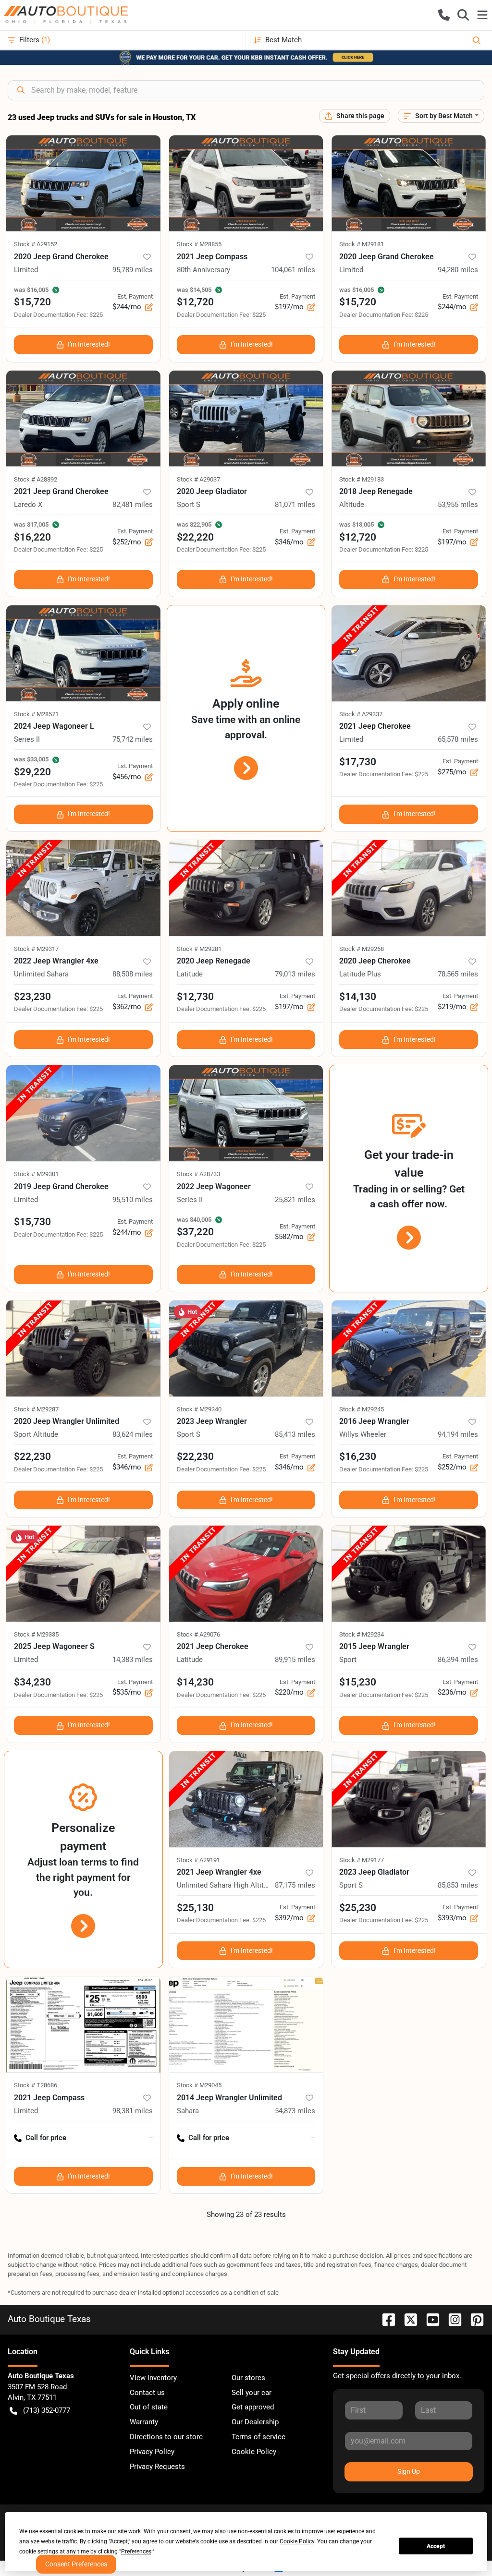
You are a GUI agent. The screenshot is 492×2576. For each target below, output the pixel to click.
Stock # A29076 (198, 1634)
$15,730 (32, 1222)
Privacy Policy (152, 2452)
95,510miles (133, 1200)
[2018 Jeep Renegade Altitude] (409, 419)
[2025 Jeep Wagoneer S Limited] (83, 1574)
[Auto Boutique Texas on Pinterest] (473, 2319)
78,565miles (458, 974)
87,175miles (295, 1885)
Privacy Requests (157, 2467)
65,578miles (458, 739)
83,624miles (133, 1434)
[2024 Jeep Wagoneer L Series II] (83, 653)
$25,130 (195, 1908)
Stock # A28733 (198, 1174)
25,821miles (295, 1200)
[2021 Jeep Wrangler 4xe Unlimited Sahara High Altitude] (246, 1799)
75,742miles (133, 739)
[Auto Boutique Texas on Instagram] (451, 2319)
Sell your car (252, 2393)
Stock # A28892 (36, 479)
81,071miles (295, 505)
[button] (444, 15)
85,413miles (295, 1434)
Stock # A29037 (198, 479)
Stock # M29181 (362, 244)
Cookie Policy (254, 2452)
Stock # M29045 (199, 2085)
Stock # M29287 (36, 1409)
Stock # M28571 (36, 714)
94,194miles (458, 1434)
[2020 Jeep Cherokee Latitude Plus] (409, 888)
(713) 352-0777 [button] (47, 2410)
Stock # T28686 (36, 2085)
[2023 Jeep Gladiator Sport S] (409, 1799)
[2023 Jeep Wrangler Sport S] (246, 1348)
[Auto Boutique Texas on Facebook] (385, 2319)
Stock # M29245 (362, 1409)
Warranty (144, 2422)
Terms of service (258, 2437)
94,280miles (458, 270)
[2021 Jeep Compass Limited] (83, 2024)
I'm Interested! (89, 344)
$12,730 (195, 997)
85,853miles (458, 1885)
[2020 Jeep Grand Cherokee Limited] (83, 183)
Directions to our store (166, 2437)
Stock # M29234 (362, 1634)
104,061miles (293, 270)
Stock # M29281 (199, 949)
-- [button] (151, 2138)
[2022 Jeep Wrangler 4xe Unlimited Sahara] (83, 888)
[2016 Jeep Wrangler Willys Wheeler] (409, 1348)
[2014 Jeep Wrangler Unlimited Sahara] (246, 2024)
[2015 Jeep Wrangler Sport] (409, 1574)
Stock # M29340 (199, 1409)
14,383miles (133, 1660)
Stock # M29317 (36, 949)
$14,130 (358, 997)
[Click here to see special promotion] (246, 57)
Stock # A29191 (198, 1860)
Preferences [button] (136, 2552)
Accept (436, 2546)
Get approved (253, 2407)
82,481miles (133, 505)
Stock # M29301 (36, 1174)
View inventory (153, 2378)
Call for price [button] (46, 2138)
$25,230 (358, 1908)
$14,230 (195, 1682)
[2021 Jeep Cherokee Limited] (409, 653)
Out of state (149, 2407)
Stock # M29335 (36, 1634)
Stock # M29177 (362, 1860)
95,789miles (133, 270)
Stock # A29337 (361, 714)
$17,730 (358, 762)
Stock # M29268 (362, 949)
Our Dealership (255, 2422)
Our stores (248, 2378)
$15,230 (358, 1682)
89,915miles (295, 1660)
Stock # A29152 (36, 244)
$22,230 (32, 1457)
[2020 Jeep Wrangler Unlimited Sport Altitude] (83, 1348)
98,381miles (133, 2111)
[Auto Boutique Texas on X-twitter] (407, 2319)
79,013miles (295, 974)
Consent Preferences (76, 2564)
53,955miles (458, 505)
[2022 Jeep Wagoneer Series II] (246, 1113)
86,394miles (458, 1660)
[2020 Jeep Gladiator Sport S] (246, 419)
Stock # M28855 (199, 244)
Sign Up (409, 2471)
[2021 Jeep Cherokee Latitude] (246, 1574)
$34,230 (32, 1682)
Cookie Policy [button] (297, 2541)
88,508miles (133, 974)
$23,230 (32, 997)
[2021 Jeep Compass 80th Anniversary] (246, 183)
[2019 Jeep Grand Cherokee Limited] (83, 1113)
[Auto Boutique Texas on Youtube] (429, 2319)
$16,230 (358, 1457)
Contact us (147, 2393)
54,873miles (295, 2111)
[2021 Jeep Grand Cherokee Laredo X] (83, 419)
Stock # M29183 (362, 479)
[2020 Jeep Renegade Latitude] (246, 888)
